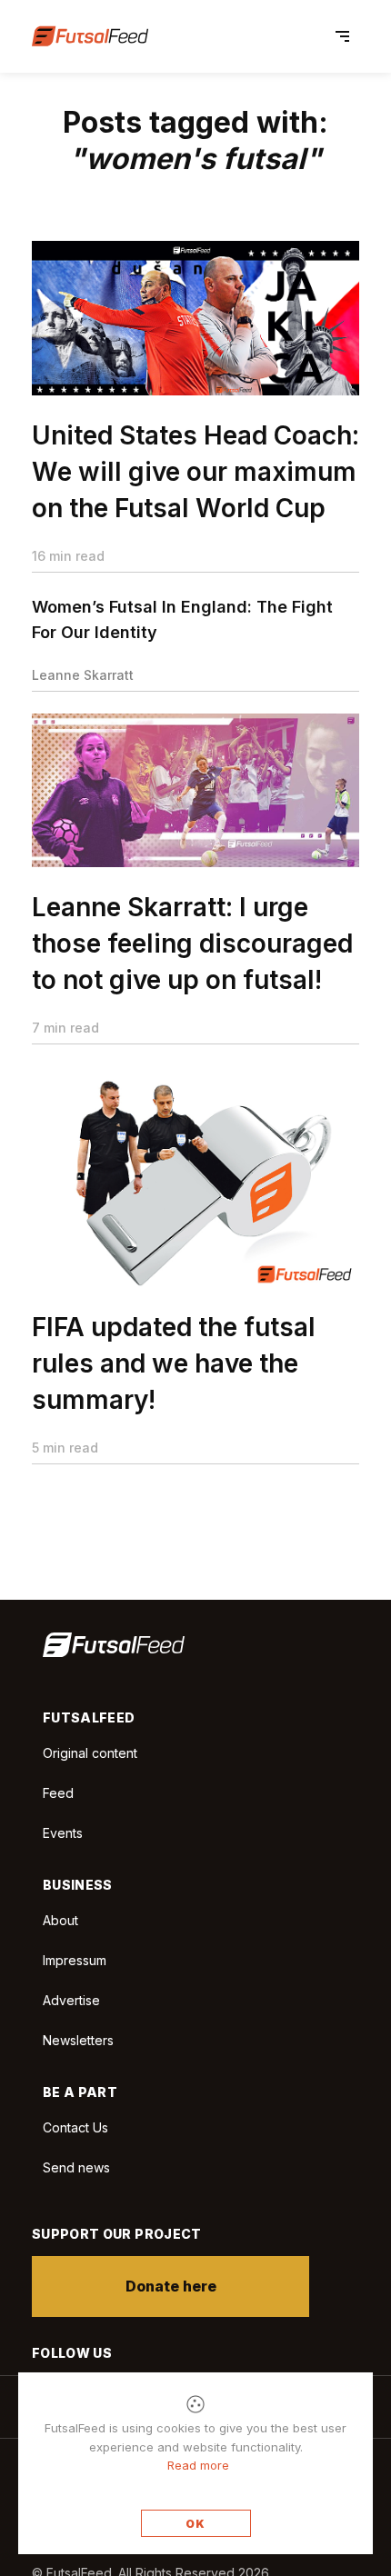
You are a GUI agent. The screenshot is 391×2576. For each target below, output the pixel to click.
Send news (76, 2167)
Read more (198, 2465)
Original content (90, 1753)
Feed (58, 1793)
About (60, 1920)
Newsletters (78, 2040)
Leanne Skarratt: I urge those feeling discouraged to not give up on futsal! (192, 944)
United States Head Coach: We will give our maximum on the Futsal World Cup (195, 472)
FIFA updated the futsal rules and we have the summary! (174, 1363)
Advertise (71, 2000)
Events (63, 1833)
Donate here (171, 2286)
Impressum (75, 1960)
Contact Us (75, 2128)
